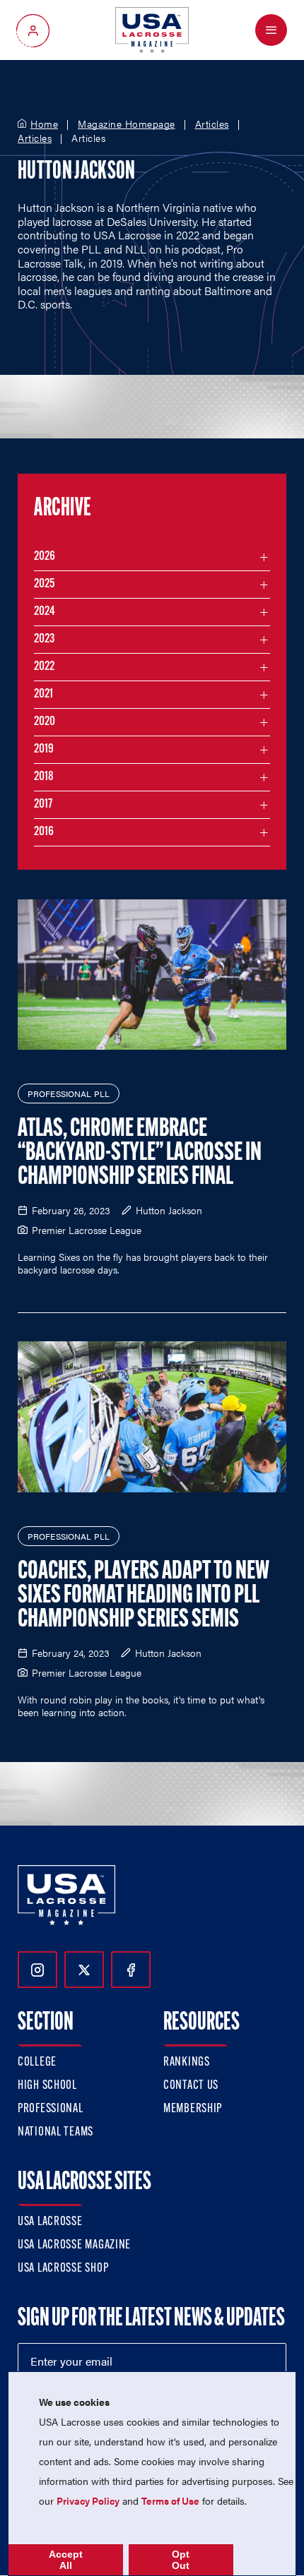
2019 (44, 750)
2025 (44, 585)
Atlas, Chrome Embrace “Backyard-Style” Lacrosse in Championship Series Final (140, 1154)
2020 (45, 722)
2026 (45, 557)
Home (44, 124)
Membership (193, 2109)
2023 (44, 640)
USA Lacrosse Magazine (74, 2246)
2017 (43, 805)
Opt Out (181, 2560)
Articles (212, 124)
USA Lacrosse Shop (63, 2269)
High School (47, 2086)
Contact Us (191, 2086)
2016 (44, 832)
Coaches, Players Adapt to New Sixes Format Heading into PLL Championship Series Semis (144, 1596)
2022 (44, 667)
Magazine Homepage (127, 124)
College (37, 2063)
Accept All (66, 2560)
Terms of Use (170, 2500)
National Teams (55, 2133)
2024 (45, 612)
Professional (51, 2109)
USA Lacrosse (50, 2222)
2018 (44, 777)
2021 (43, 695)
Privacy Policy (88, 2500)
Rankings (187, 2063)
